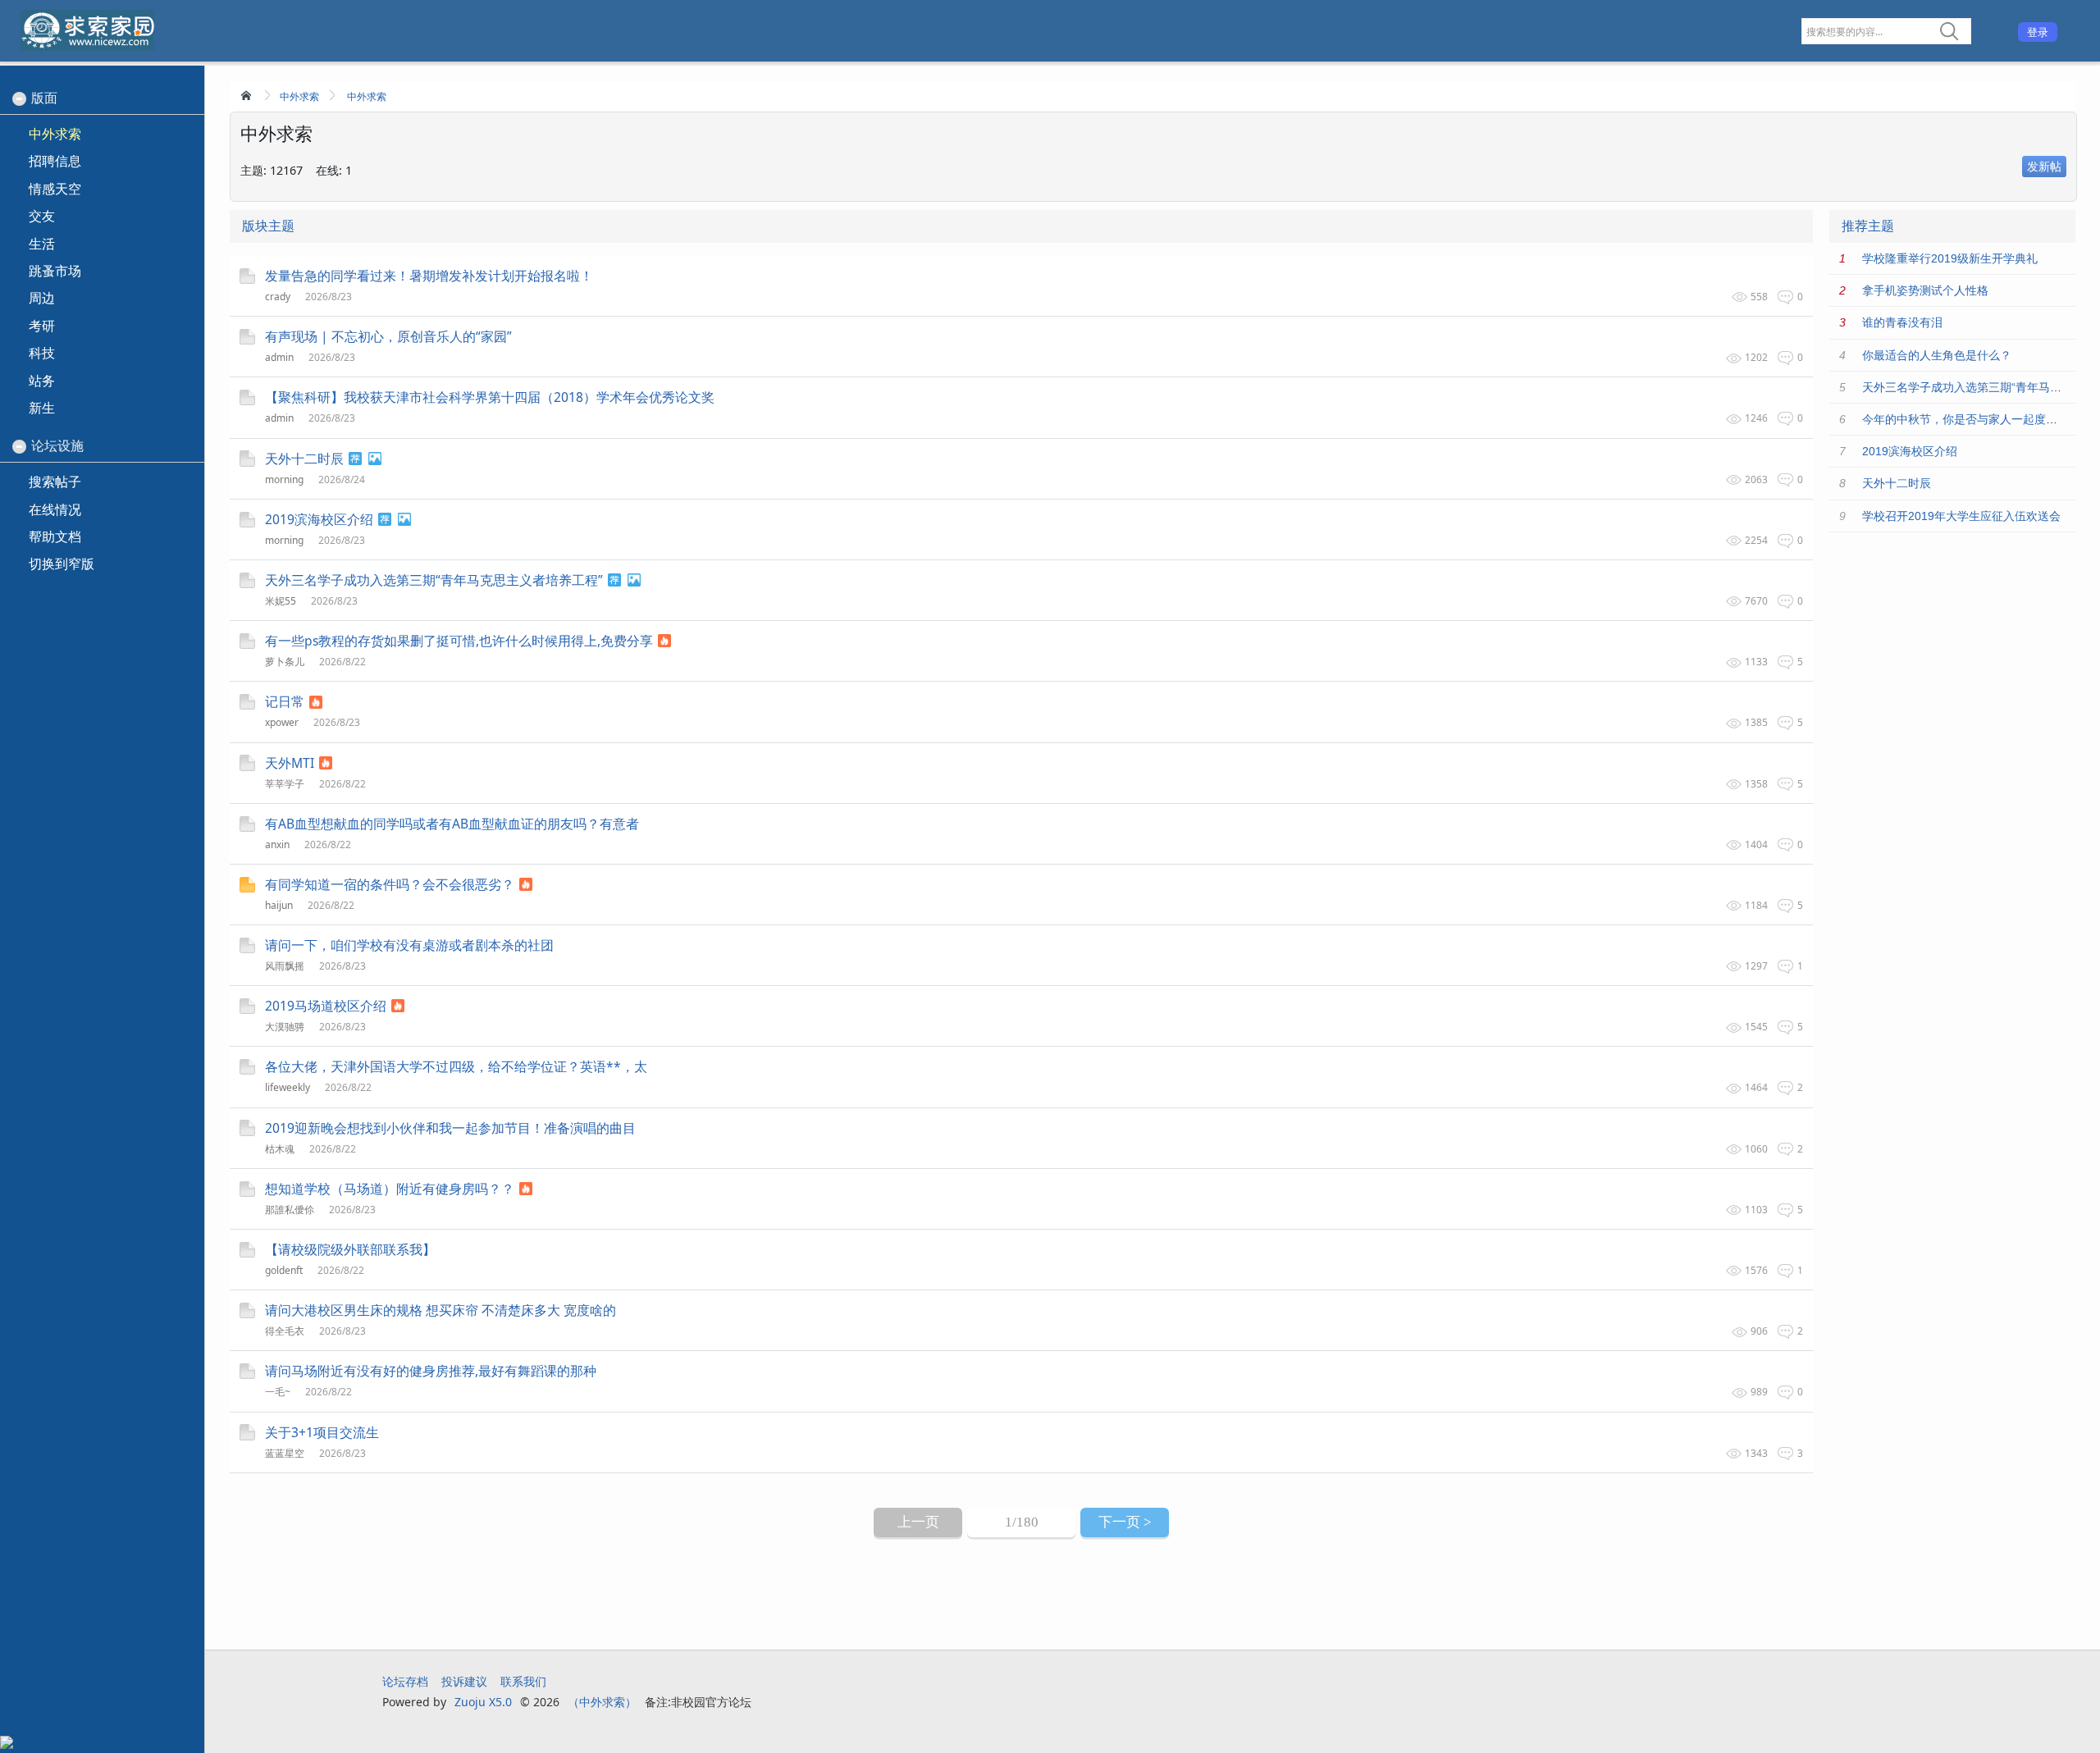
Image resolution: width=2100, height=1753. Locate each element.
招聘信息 (55, 161)
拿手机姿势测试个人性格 (1925, 290)
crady (278, 297)
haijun (279, 905)
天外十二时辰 (1897, 483)
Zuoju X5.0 (483, 1702)
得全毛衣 (285, 1331)
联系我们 (523, 1681)
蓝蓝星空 (285, 1453)
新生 (42, 408)
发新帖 (2044, 166)
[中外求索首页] (248, 95)
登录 (2038, 32)
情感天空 (55, 189)
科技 (42, 353)
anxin (277, 845)
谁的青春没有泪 (1902, 322)
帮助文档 (55, 536)
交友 (42, 216)
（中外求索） (602, 1702)
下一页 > (1125, 1522)
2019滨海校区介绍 (1910, 451)
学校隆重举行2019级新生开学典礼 (1950, 258)
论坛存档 (405, 1681)
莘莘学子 (285, 784)
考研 (42, 326)
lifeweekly (288, 1087)
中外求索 (299, 96)
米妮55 (281, 601)
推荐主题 (1868, 226)
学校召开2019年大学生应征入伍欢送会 (1961, 516)
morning (284, 479)
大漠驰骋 (285, 1027)
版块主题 (268, 226)
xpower (282, 722)
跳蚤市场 (55, 271)
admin (279, 357)
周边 (42, 298)
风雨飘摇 (285, 966)
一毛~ (278, 1392)
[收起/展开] (19, 99)
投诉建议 (464, 1681)
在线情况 (55, 509)
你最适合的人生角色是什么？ (1937, 355)
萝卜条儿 (285, 662)
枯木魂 (280, 1149)
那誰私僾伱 (290, 1210)
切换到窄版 (62, 564)
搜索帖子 (55, 482)
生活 (42, 244)
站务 (42, 381)
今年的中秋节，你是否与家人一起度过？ (1965, 419)
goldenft (284, 1270)
